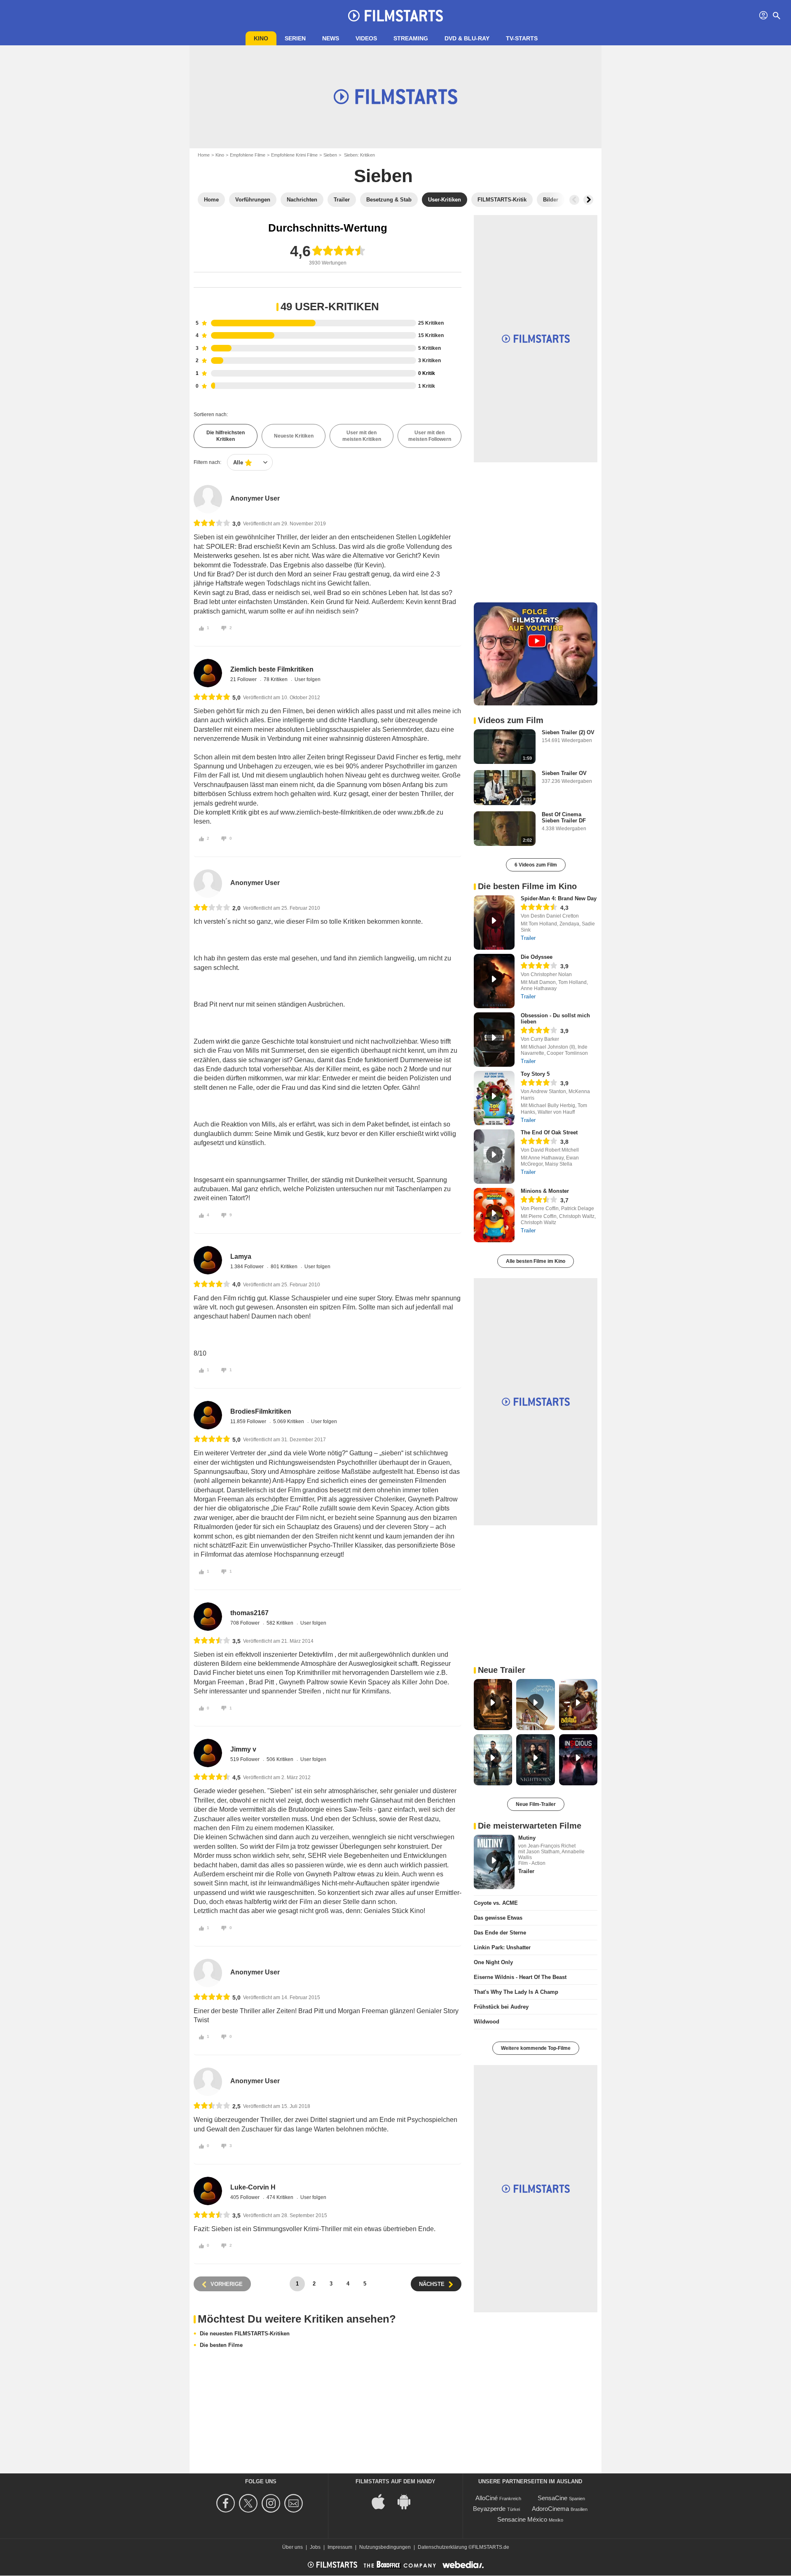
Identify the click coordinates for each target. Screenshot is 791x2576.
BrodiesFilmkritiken (261, 1411)
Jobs (315, 2547)
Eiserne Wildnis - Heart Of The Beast (520, 1977)
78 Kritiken (276, 679)
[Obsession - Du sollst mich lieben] (494, 1040)
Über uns (293, 2547)
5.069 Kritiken (289, 1421)
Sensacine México (522, 2519)
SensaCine (552, 2498)
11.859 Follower (249, 1421)
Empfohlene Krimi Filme (294, 155)
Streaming (411, 38)
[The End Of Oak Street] (494, 1157)
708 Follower (246, 1623)
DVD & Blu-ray (467, 38)
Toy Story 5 (535, 1074)
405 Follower (246, 2197)
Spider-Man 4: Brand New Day (559, 898)
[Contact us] (295, 2503)
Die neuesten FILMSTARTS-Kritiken (245, 2334)
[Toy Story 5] (494, 1098)
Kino (261, 38)
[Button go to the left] (574, 200)
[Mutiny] (494, 1862)
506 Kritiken (281, 1759)
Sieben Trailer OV (564, 773)
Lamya (241, 1256)
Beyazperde (489, 2509)
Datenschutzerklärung (442, 2547)
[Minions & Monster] (494, 1215)
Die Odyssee (537, 957)
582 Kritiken (281, 1623)
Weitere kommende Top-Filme (536, 2048)
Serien (295, 38)
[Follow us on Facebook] (227, 2503)
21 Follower (244, 679)
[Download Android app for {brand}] (408, 2501)
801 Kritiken (285, 1267)
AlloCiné (487, 2498)
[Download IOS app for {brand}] (383, 2501)
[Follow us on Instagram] (272, 2503)
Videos (366, 38)
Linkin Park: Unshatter (502, 1947)
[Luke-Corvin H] (208, 2191)
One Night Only (493, 1962)
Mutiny (527, 1838)
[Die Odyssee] (494, 981)
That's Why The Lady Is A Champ (516, 1992)
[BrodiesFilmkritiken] (208, 1415)
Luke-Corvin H (253, 2187)
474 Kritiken (281, 2197)
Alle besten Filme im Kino (536, 1261)
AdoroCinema (550, 2509)
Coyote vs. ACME (496, 1903)
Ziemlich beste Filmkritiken (272, 669)
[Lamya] (208, 1260)
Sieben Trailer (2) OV (568, 732)
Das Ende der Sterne (500, 1933)
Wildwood (487, 2022)
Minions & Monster (545, 1191)
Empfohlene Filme (248, 155)
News (331, 38)
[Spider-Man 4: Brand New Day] (494, 923)
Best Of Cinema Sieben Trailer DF (564, 817)
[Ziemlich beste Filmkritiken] (208, 673)
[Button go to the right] (588, 200)
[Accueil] (395, 16)
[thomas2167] (208, 1617)
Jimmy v (243, 1749)
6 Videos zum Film (536, 865)
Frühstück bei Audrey (501, 2007)
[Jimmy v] (208, 1753)
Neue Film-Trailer (536, 1804)
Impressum (340, 2547)
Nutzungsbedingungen (385, 2547)
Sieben (330, 155)
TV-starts (522, 38)
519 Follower (246, 1759)
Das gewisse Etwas (498, 1918)
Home (204, 155)
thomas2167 (249, 1613)
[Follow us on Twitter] (249, 2503)
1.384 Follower (248, 1267)
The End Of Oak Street (549, 1132)
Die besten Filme (221, 2345)
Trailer (528, 938)
